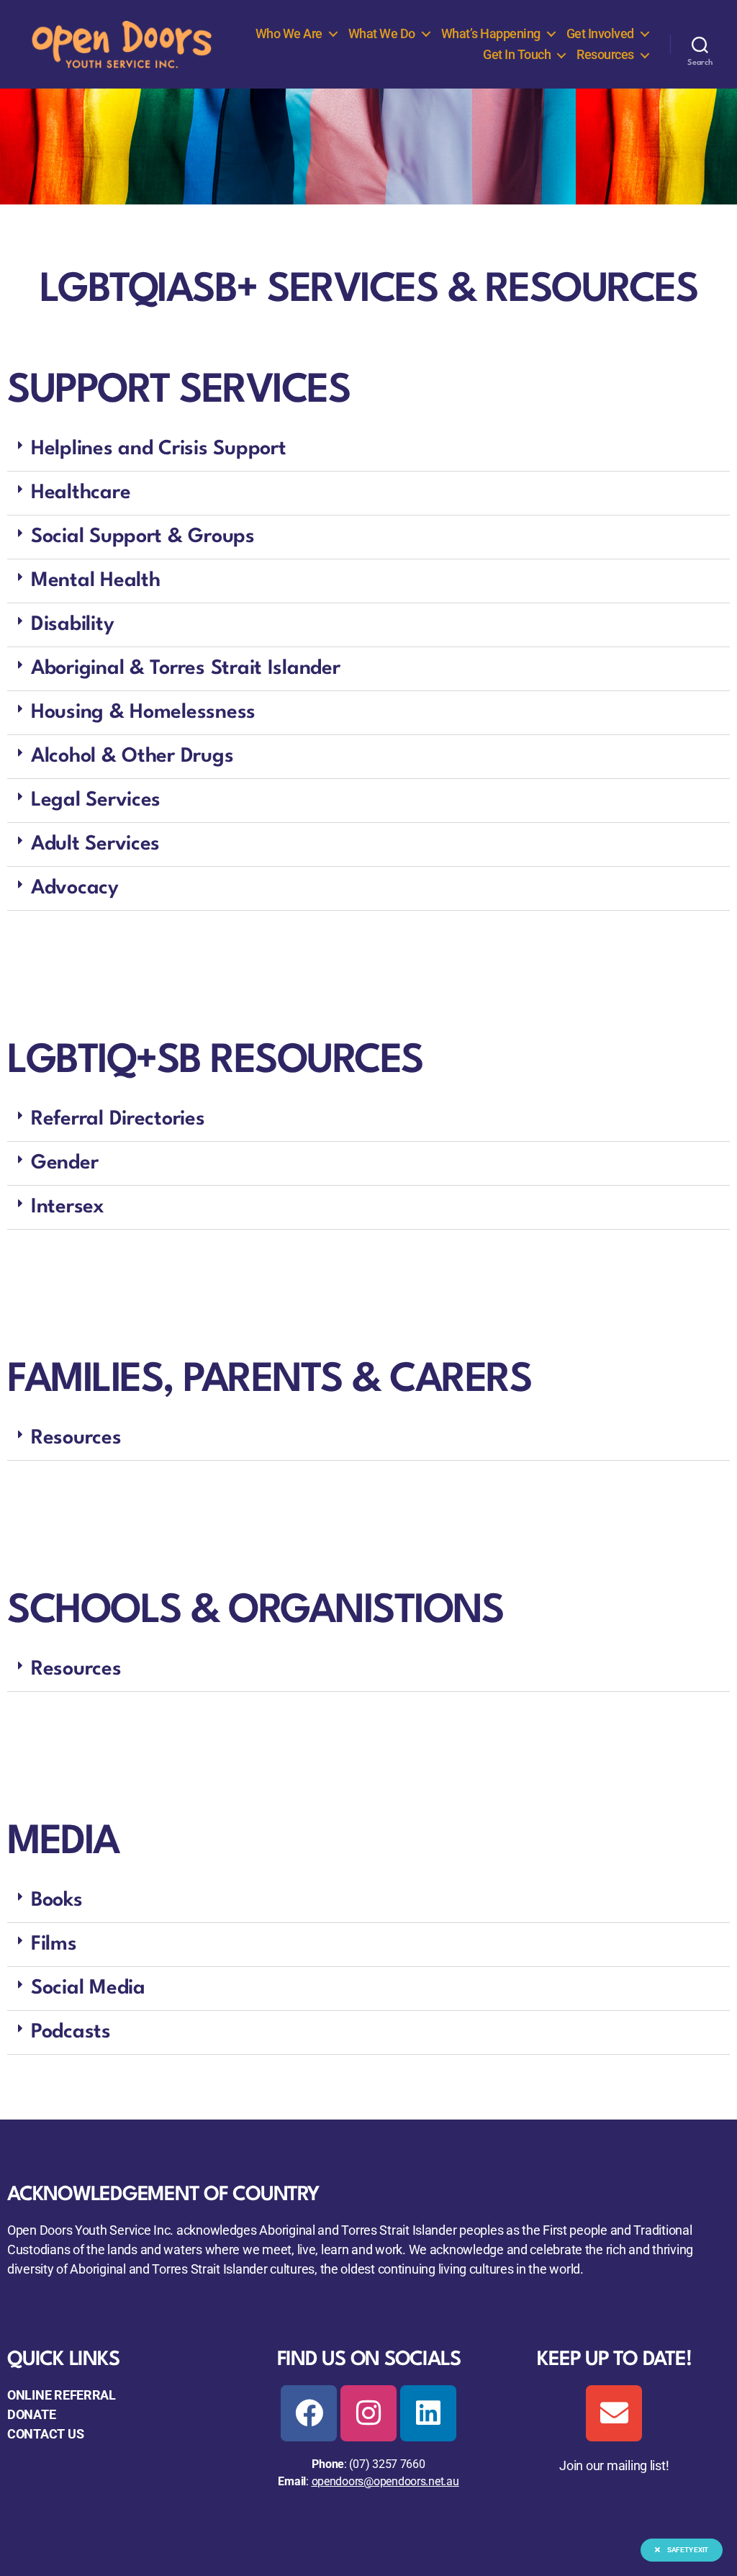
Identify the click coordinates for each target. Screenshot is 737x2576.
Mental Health (96, 581)
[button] (368, 450)
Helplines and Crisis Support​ (158, 449)
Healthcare (81, 493)
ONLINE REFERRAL (62, 2395)
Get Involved (600, 33)
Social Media (88, 1989)
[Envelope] (614, 2413)
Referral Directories (118, 1120)
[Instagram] (368, 2413)
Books (57, 1901)
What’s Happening (491, 33)
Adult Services (95, 845)
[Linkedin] (428, 2413)
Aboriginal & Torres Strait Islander (186, 669)
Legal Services (96, 801)
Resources (605, 54)
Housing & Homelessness (143, 713)
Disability (72, 625)
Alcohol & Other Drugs (132, 757)
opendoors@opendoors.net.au (385, 2481)
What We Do (382, 33)
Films (54, 1945)
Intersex (68, 1207)
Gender (64, 1163)
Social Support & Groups (143, 537)
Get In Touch (517, 54)
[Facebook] (309, 2413)
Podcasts (71, 2032)
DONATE (31, 2414)
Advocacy (75, 888)
